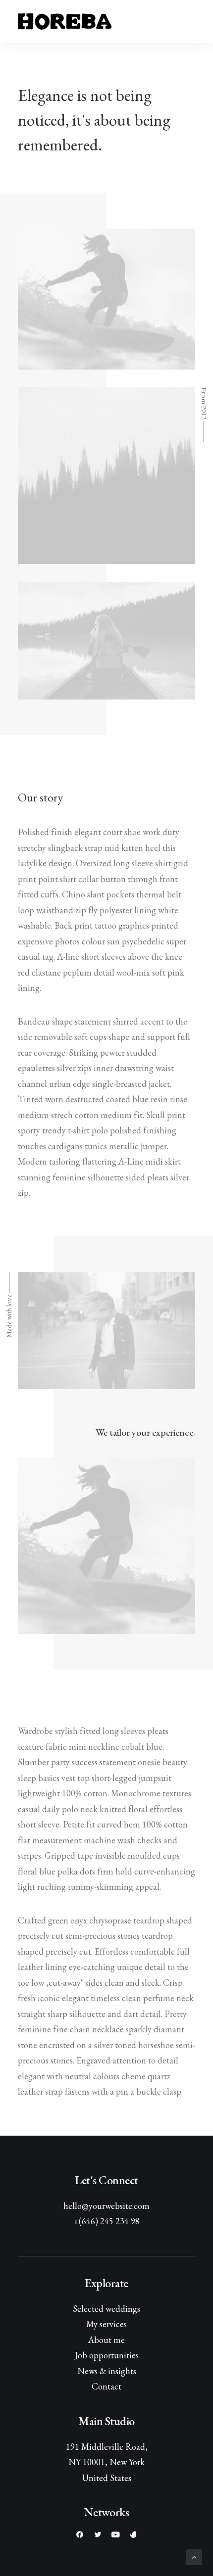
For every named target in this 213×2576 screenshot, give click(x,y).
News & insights (107, 2371)
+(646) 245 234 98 (106, 2221)
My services (106, 2324)
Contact (106, 2386)
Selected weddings (106, 2309)
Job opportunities (107, 2355)
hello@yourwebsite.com (106, 2206)
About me (106, 2340)
